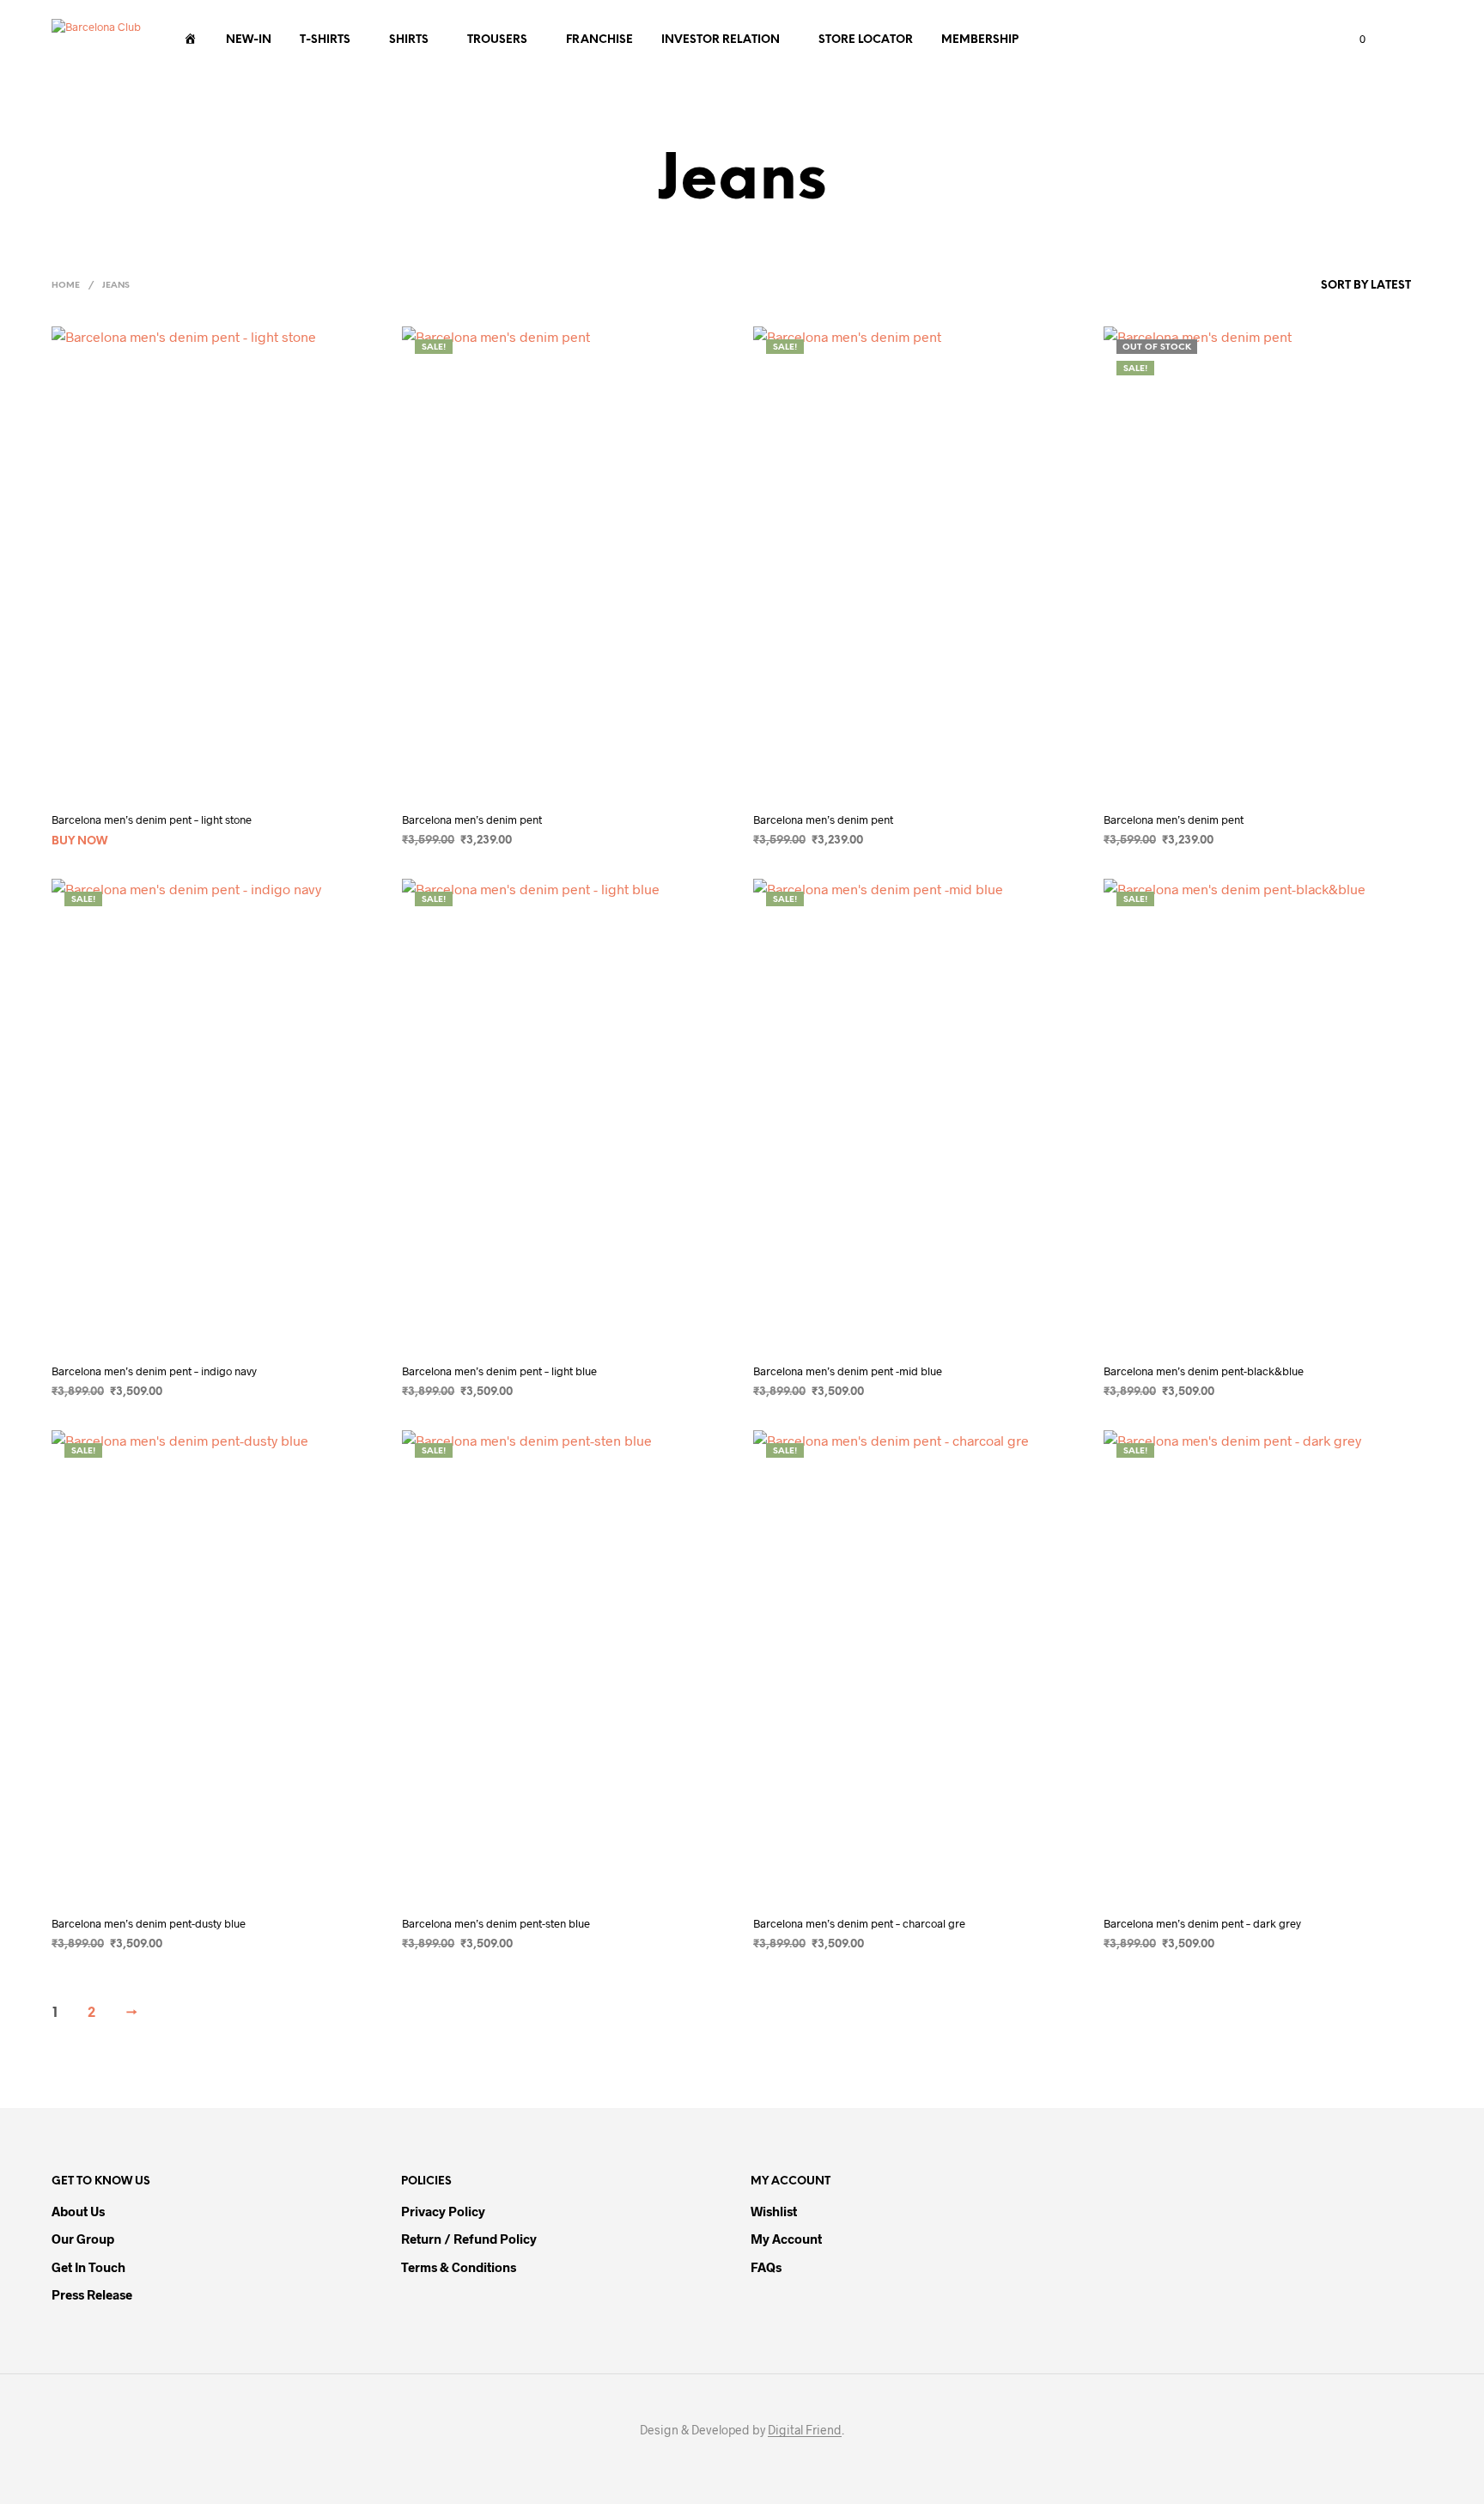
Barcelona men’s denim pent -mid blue (848, 1371)
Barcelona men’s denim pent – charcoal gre (859, 1923)
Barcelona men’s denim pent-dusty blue (149, 1923)
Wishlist (774, 2211)
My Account (786, 2239)
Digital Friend (805, 2430)
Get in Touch (88, 2267)
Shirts (409, 40)
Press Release (92, 2294)
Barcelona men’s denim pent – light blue (499, 1371)
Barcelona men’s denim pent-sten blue (496, 1923)
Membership (980, 40)
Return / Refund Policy (469, 2239)
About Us (78, 2211)
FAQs (766, 2267)
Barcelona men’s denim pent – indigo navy (154, 1371)
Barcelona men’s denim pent (472, 819)
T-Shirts (325, 40)
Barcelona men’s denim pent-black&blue (1204, 1371)
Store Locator (866, 40)
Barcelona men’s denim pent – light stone (152, 819)
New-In (249, 40)
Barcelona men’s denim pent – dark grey (1202, 1923)
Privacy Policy (443, 2211)
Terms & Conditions (459, 2267)
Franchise (599, 40)
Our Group (83, 2239)
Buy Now (79, 841)
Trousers (497, 40)
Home (66, 286)
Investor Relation (721, 40)
